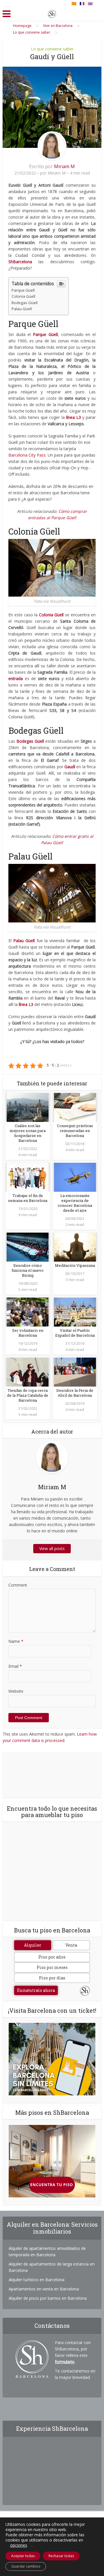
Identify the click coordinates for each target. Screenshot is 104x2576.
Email (15, 1666)
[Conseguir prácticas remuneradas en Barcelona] (75, 1107)
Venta (71, 1945)
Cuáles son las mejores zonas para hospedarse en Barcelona (28, 1133)
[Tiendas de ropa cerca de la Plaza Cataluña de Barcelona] (28, 1371)
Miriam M (64, 166)
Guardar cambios (26, 2566)
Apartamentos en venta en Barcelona (44, 2289)
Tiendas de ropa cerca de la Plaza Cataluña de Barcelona (28, 1395)
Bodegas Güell (25, 303)
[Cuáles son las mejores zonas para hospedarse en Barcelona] (28, 1107)
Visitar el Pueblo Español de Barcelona (75, 1333)
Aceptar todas (23, 2556)
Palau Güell (22, 309)
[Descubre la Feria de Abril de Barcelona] (75, 1371)
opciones (19, 2545)
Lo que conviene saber (52, 49)
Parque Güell (23, 290)
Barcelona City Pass (27, 455)
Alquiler (33, 1945)
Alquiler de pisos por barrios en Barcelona (48, 2298)
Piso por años (52, 1957)
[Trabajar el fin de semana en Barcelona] (28, 1177)
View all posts (52, 1548)
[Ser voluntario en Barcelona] (28, 1311)
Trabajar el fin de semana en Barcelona (28, 1198)
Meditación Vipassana (75, 1265)
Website (16, 1691)
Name (16, 1641)
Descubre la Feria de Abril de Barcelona (75, 1393)
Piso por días (52, 1978)
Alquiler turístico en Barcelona (37, 2280)
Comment (18, 1585)
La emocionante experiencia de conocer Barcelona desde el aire (75, 1203)
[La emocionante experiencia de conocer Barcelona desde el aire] (75, 1177)
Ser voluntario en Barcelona (28, 1333)
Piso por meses (52, 1967)
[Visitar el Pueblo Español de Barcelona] (75, 1311)
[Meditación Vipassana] (75, 1246)
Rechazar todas (61, 2556)
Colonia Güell (23, 296)
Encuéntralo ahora (36, 1990)
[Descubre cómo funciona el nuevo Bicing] (28, 1246)
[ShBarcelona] (52, 13)
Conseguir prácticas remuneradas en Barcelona (75, 1131)
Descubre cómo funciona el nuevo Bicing (28, 1270)
